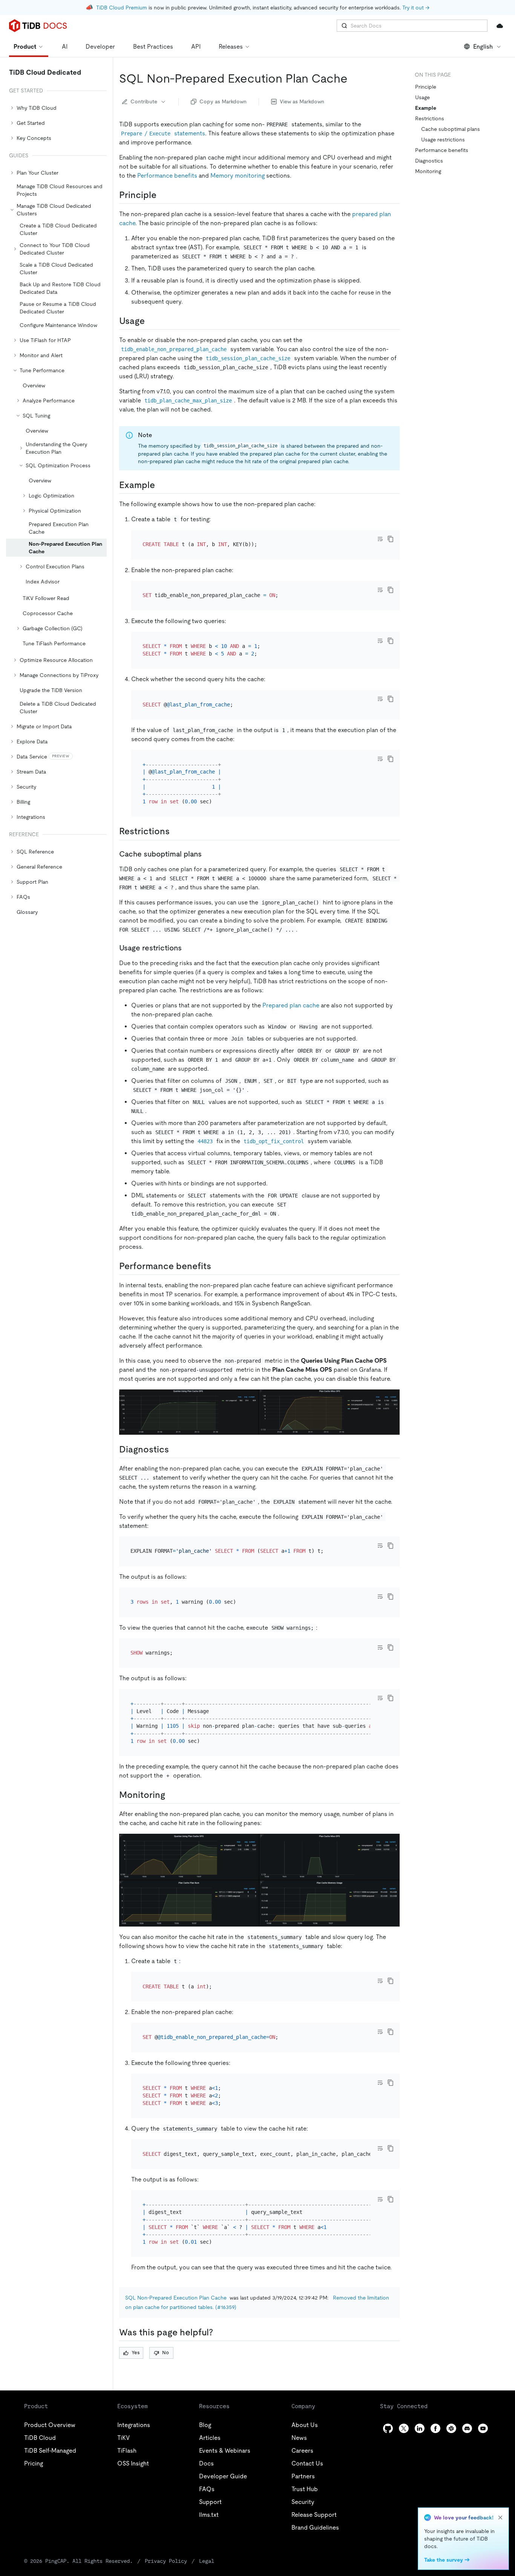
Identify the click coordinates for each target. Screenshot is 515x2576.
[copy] (391, 539)
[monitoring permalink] (171, 1795)
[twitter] (404, 2428)
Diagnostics (429, 161)
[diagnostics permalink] (175, 1449)
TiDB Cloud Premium (122, 8)
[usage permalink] (151, 321)
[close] (500, 2518)
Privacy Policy (166, 2561)
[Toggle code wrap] (380, 539)
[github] (388, 2428)
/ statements (163, 133)
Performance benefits (167, 176)
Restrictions (430, 118)
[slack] (451, 2428)
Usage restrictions (443, 140)
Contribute (144, 101)
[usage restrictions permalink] (188, 948)
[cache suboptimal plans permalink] (208, 854)
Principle (426, 87)
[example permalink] (161, 485)
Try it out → (416, 8)
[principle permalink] (162, 195)
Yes (136, 2353)
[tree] (56, 502)
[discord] (467, 2428)
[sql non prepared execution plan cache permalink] (354, 78)
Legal (207, 2561)
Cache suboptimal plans (451, 129)
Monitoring (428, 171)
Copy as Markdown (223, 101)
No (166, 2353)
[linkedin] (420, 2428)
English (483, 47)
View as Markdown (302, 101)
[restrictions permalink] (176, 831)
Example (426, 108)
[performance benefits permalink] (217, 1266)
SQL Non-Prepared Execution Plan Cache (176, 2298)
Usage (422, 97)
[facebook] (435, 2428)
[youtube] (483, 2428)
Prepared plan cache (291, 1005)
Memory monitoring (238, 176)
